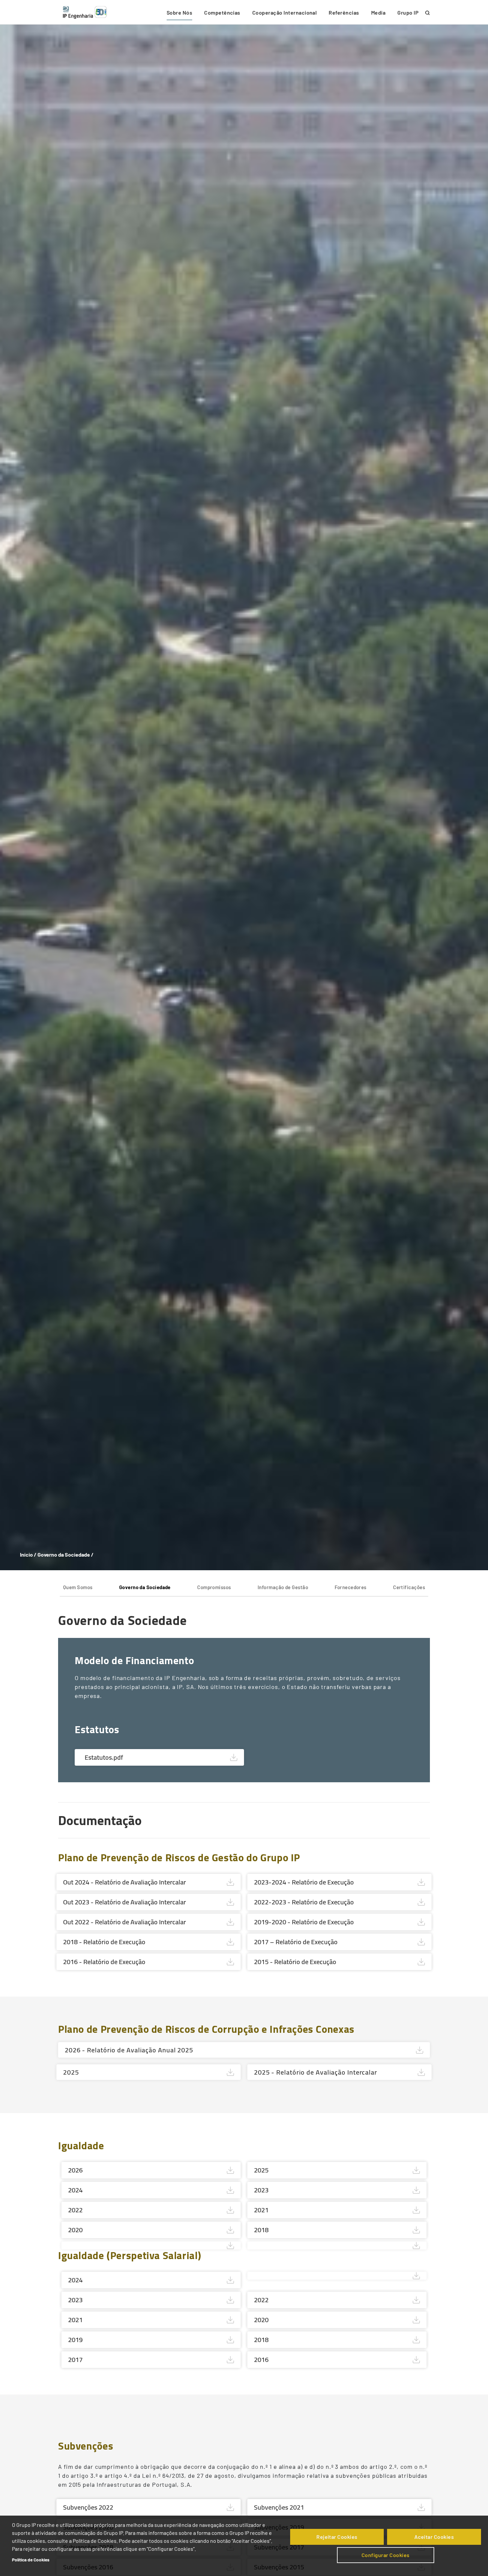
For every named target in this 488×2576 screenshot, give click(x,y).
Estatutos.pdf (104, 1757)
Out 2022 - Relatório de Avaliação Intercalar (124, 1922)
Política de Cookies (31, 2560)
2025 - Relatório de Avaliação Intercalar (316, 2072)
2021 (261, 2210)
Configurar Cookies (386, 2555)
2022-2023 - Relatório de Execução (304, 1902)
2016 (261, 2359)
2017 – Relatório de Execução (296, 1942)
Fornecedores (350, 1587)
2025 (71, 2072)
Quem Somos (78, 1587)
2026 (75, 2170)
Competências (222, 12)
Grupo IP (408, 12)
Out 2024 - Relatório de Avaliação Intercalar (124, 1882)
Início (26, 1554)
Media (378, 12)
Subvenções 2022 (88, 2507)
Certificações (409, 1587)
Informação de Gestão (283, 1587)
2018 (261, 2230)
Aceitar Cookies (434, 2537)
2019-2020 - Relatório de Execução (304, 1922)
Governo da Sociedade (145, 1587)
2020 (75, 2230)
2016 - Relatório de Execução (104, 1962)
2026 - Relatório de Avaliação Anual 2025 (129, 2050)
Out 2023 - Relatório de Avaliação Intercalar (124, 1902)
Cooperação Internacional (285, 12)
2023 (261, 2190)
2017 (75, 2359)
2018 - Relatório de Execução (104, 1942)
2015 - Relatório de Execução (295, 1962)
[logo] (85, 12)
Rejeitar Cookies (337, 2537)
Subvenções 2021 (279, 2507)
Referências (344, 12)
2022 (75, 2210)
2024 (75, 2190)
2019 (75, 2340)
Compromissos (214, 1587)
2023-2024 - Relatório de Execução (304, 1882)
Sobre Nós (179, 12)
